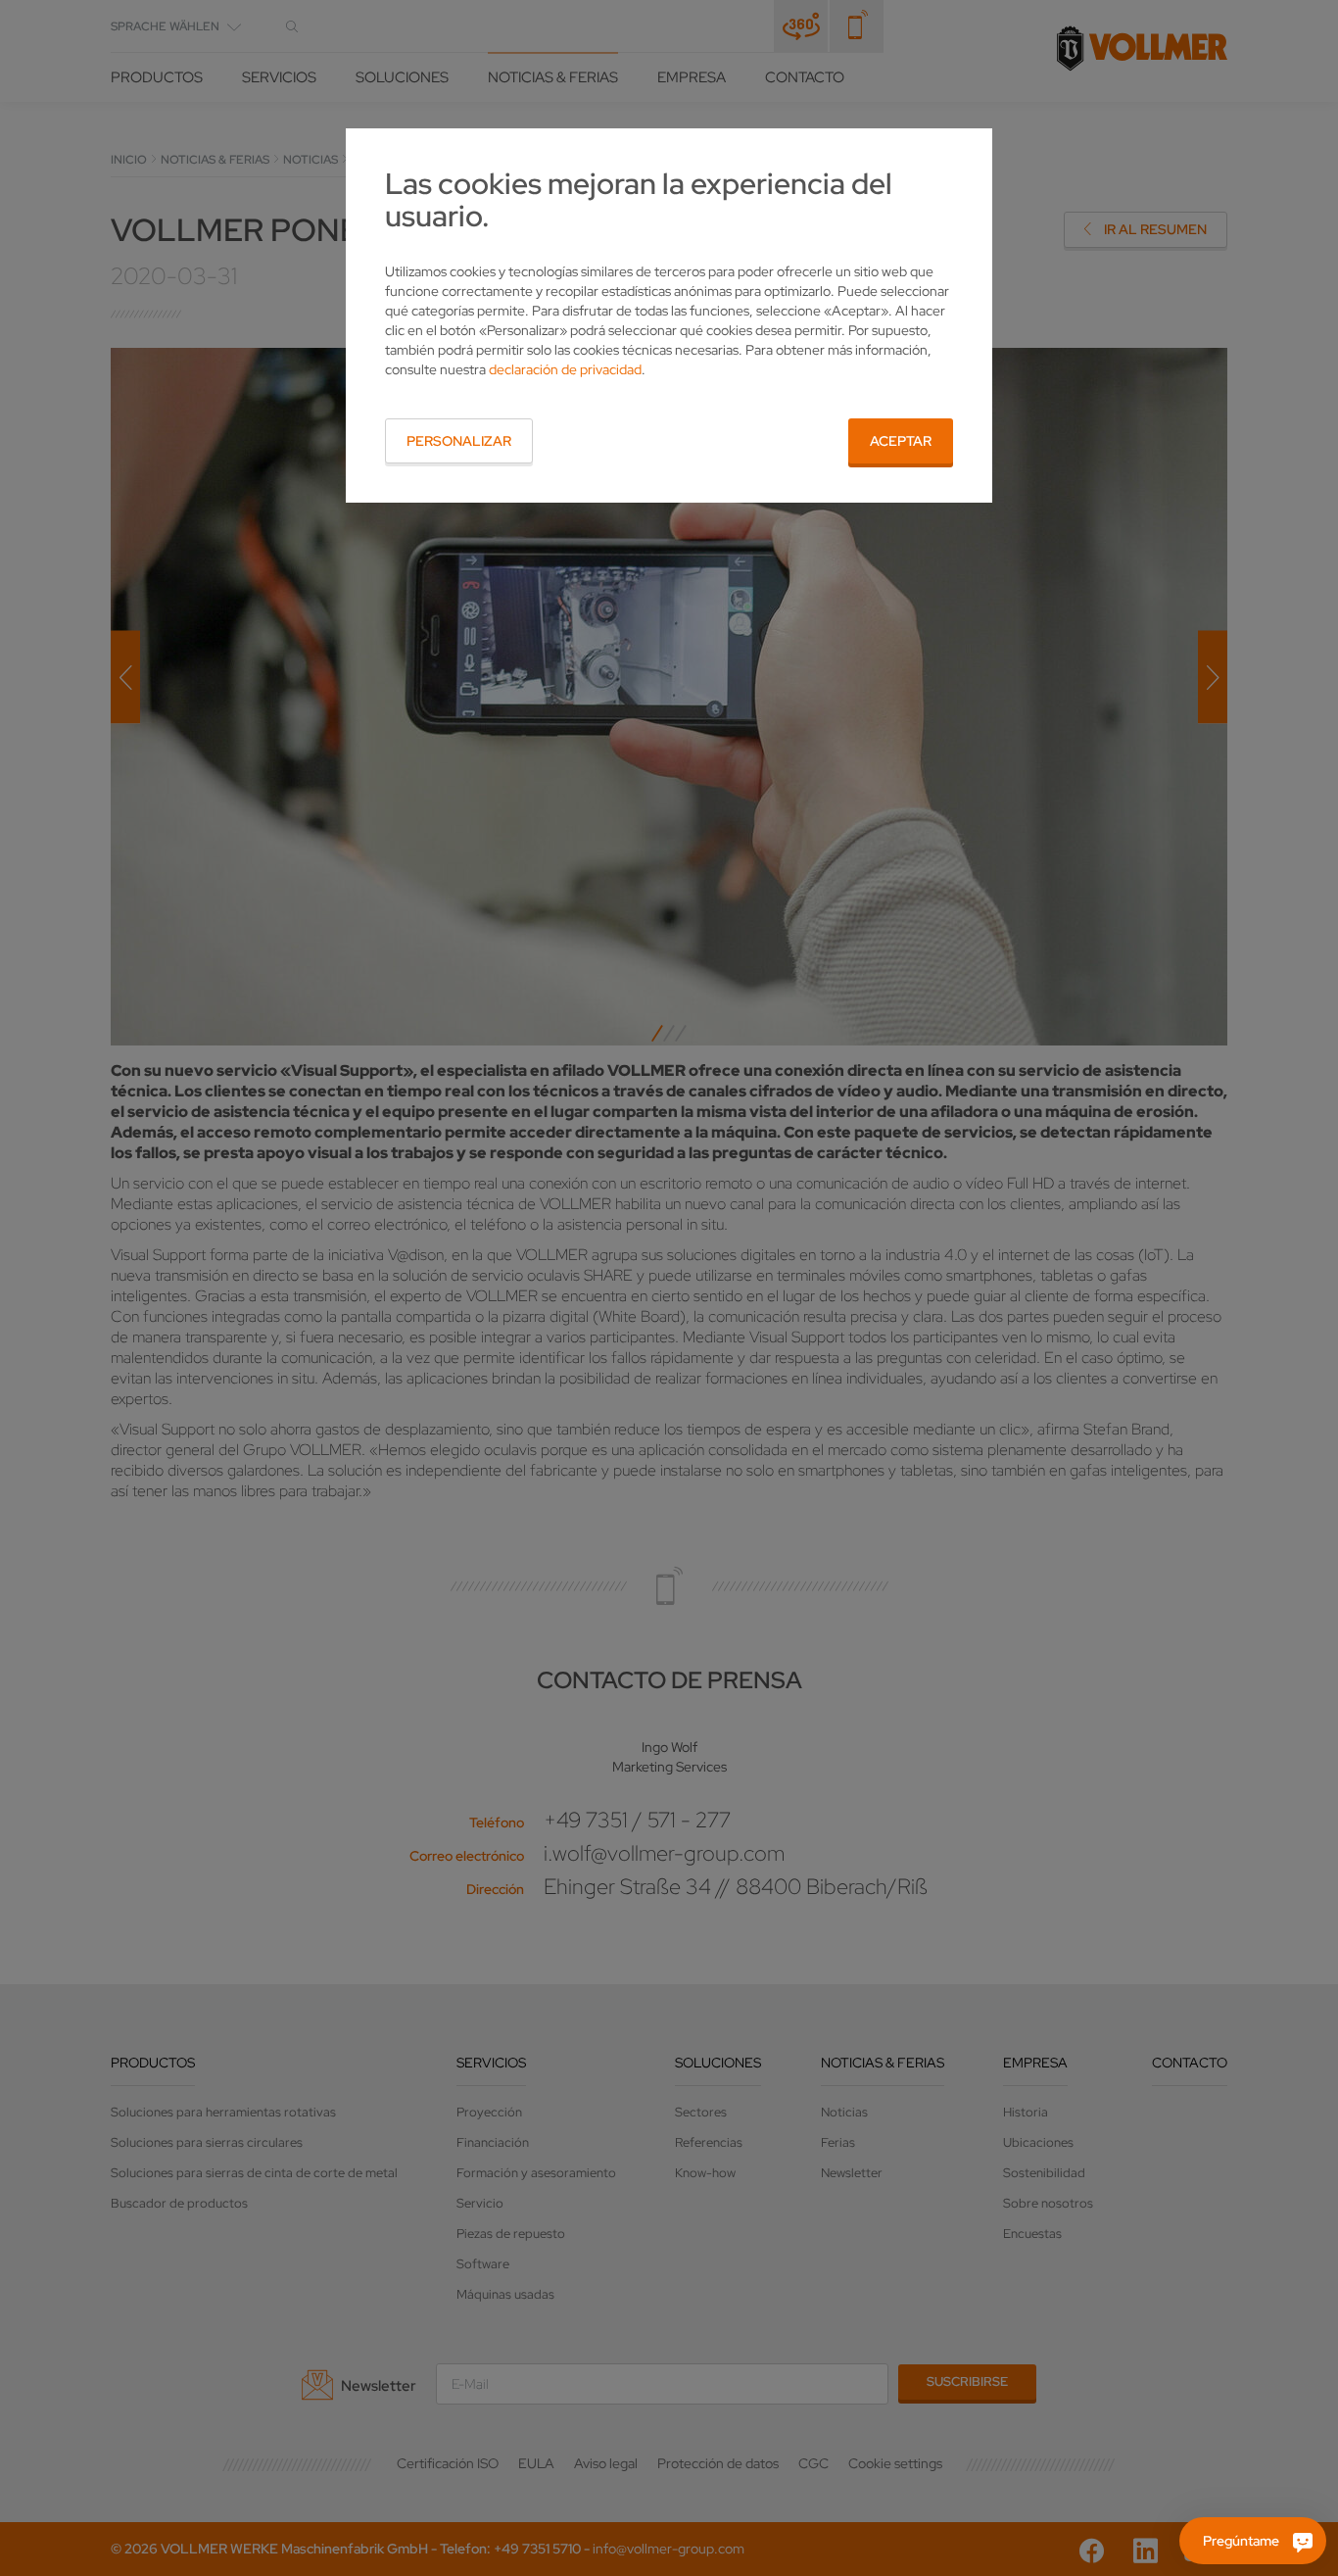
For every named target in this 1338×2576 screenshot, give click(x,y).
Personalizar (459, 441)
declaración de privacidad (565, 369)
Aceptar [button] (901, 441)
